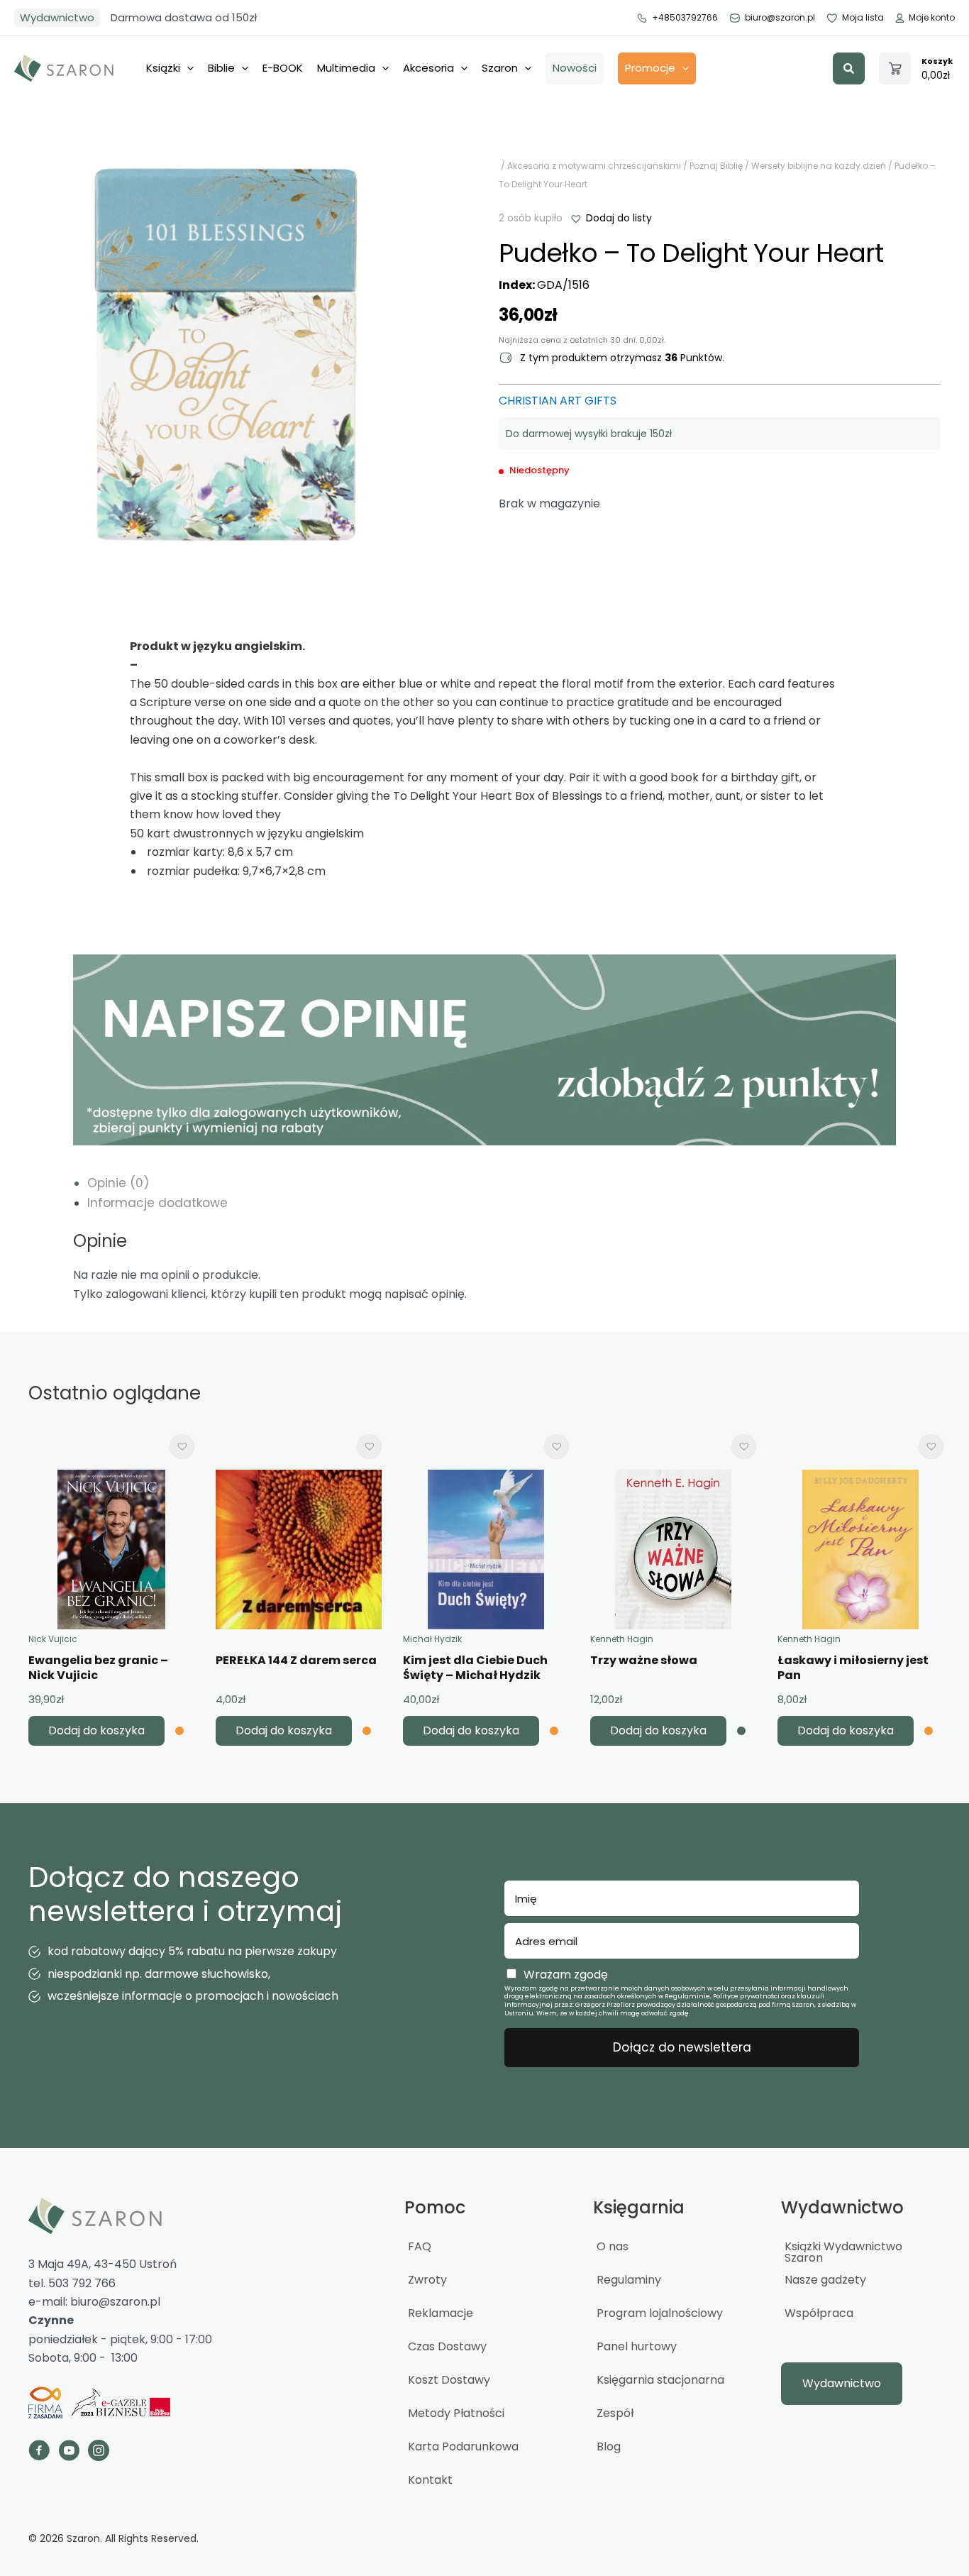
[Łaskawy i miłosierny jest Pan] (860, 1550)
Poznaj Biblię (716, 166)
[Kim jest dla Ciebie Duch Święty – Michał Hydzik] (486, 1550)
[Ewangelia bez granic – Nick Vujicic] (111, 1550)
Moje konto (932, 17)
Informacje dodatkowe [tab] (157, 1203)
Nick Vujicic (53, 1639)
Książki (163, 68)
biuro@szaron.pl (780, 17)
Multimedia (346, 68)
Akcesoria (428, 68)
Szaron (500, 68)
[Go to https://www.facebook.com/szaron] (39, 2453)
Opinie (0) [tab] (118, 1183)
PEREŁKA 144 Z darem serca (296, 1660)
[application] (187, 68)
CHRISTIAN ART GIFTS (558, 401)
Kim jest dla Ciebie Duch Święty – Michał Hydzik (475, 1668)
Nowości (575, 68)
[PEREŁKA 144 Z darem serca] (299, 1550)
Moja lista (863, 17)
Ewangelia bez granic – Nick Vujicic (98, 1668)
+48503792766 (685, 17)
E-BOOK (283, 68)
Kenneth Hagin (622, 1639)
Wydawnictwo (57, 17)
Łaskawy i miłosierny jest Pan (853, 1668)
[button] (849, 68)
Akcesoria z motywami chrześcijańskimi (594, 166)
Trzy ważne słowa (644, 1660)
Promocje (650, 68)
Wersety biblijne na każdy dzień (819, 166)
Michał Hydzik (432, 1639)
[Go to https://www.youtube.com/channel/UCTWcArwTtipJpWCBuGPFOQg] (69, 2453)
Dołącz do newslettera (682, 2047)
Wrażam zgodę (566, 1975)
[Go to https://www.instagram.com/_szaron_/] (99, 2453)
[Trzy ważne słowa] (673, 1550)
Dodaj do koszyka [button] (96, 1730)
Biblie (221, 68)
